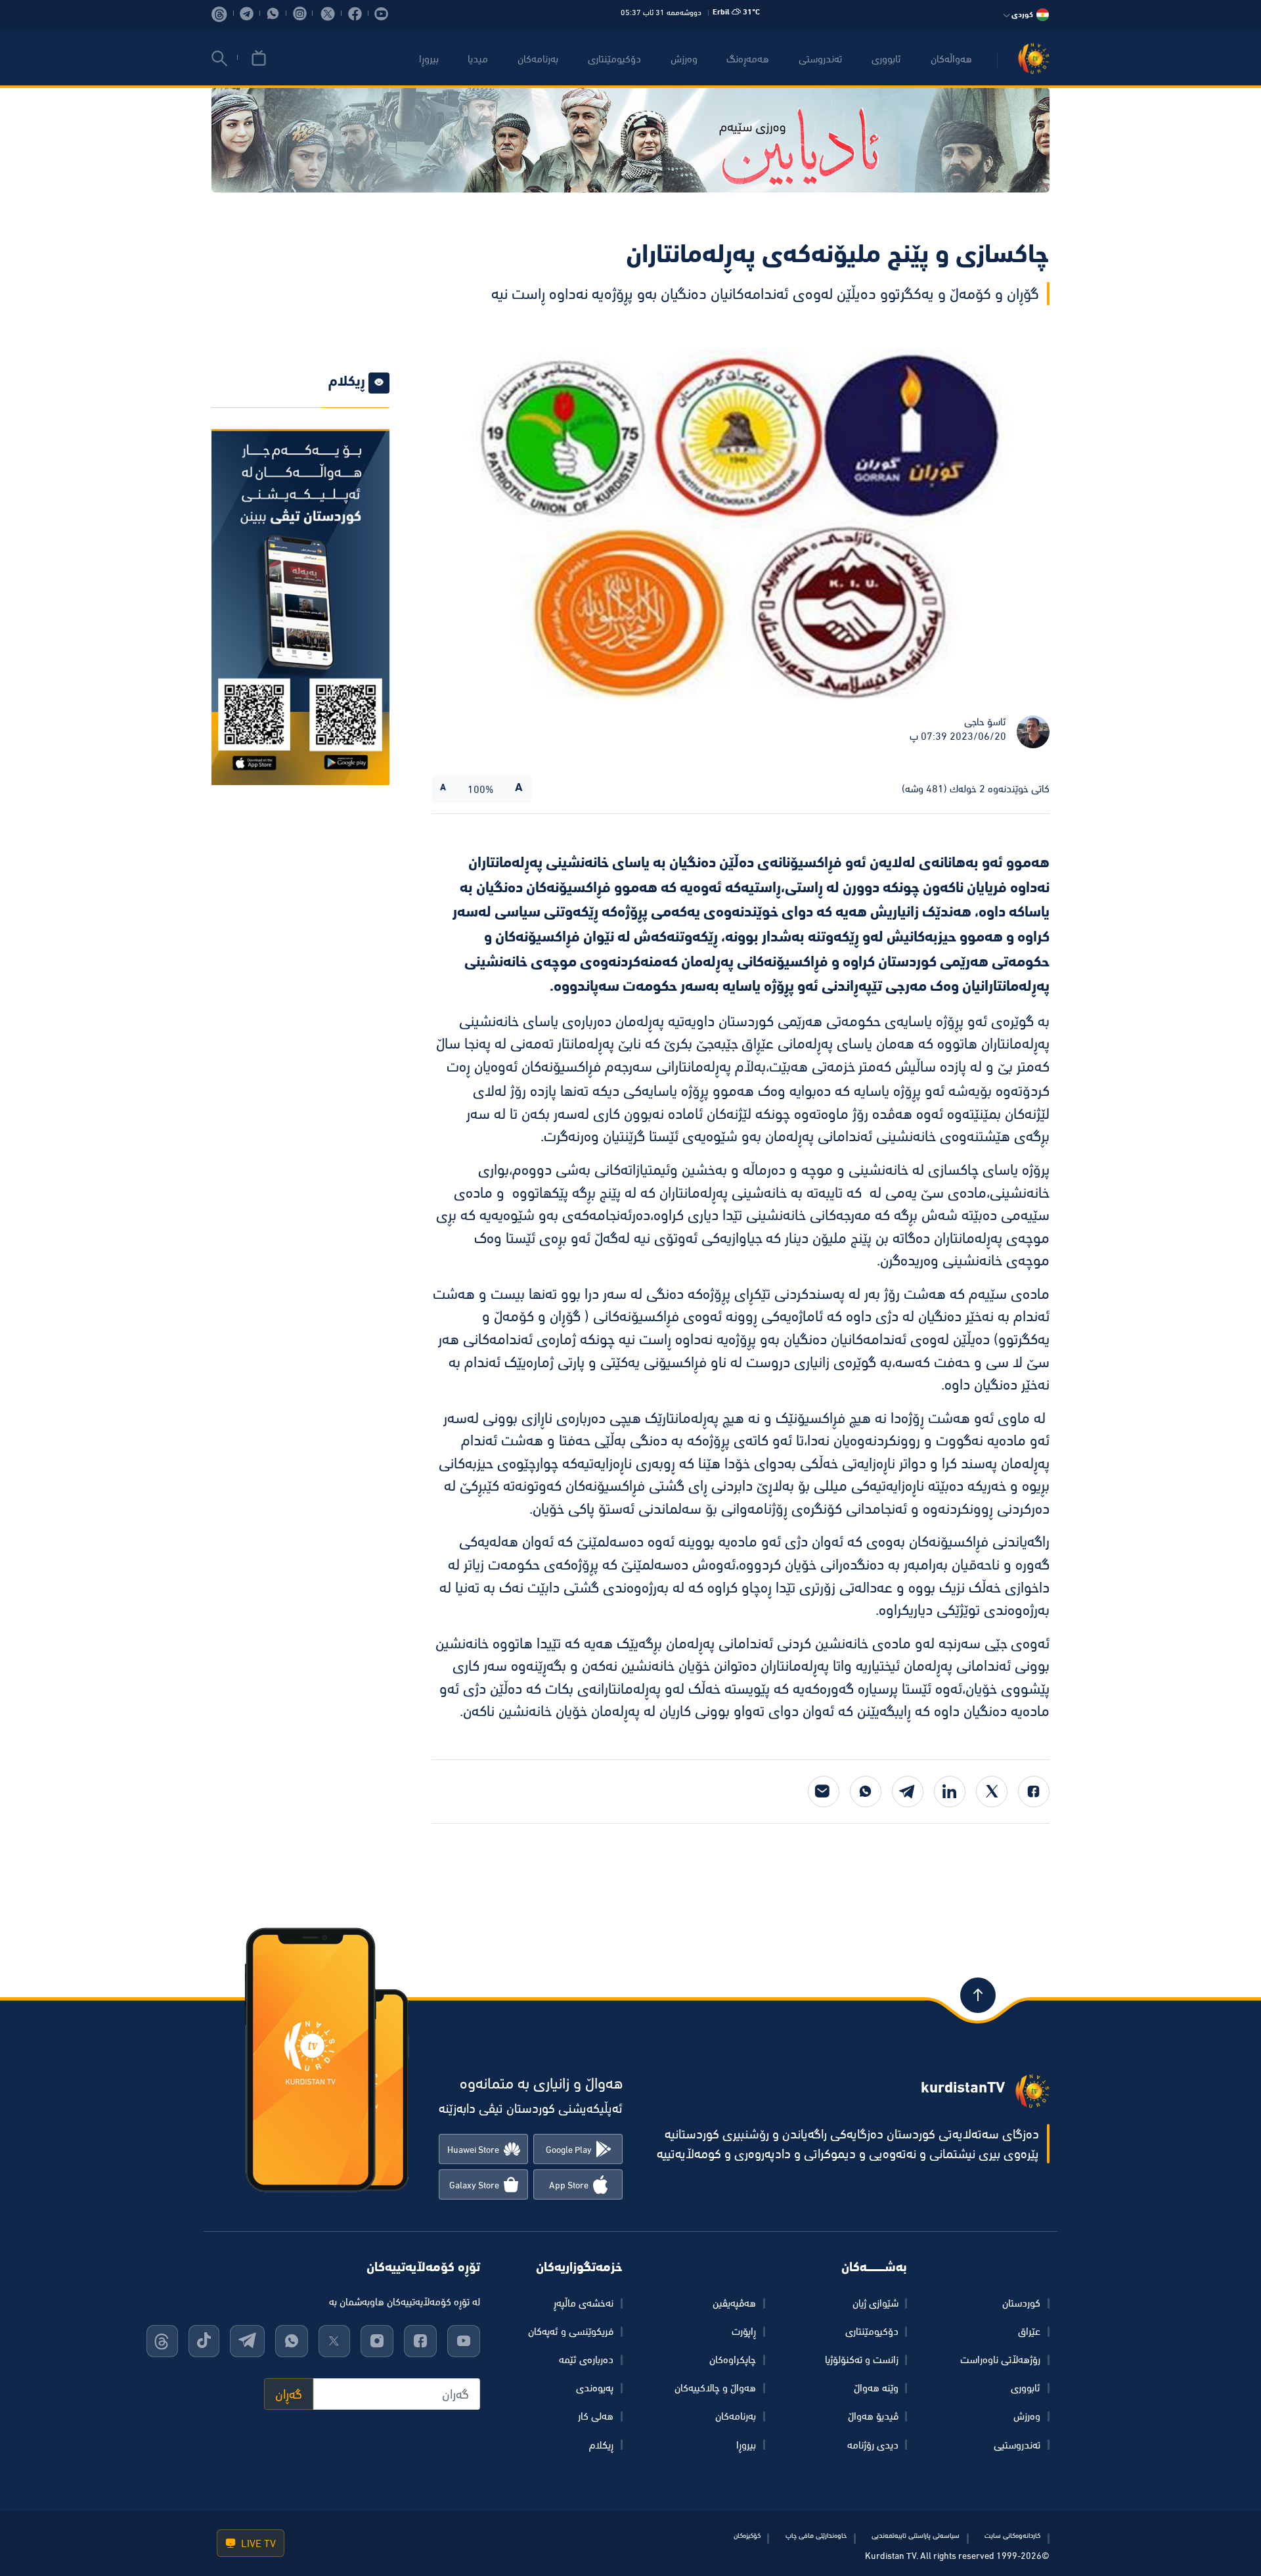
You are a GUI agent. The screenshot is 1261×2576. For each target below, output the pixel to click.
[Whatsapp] (866, 1792)
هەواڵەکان (951, 58)
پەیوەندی (595, 2387)
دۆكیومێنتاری (614, 58)
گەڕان (289, 2394)
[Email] (824, 1792)
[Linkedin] (950, 1792)
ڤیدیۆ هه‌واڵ (873, 2416)
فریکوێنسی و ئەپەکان (571, 2331)
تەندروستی (820, 58)
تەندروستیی (1017, 2445)
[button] (219, 58)
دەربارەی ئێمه (586, 2359)
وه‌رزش (684, 58)
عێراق (1029, 2331)
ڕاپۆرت (744, 2331)
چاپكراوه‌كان (733, 2359)
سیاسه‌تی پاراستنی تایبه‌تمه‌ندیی (916, 2535)
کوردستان (1021, 2303)
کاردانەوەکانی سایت (1012, 2535)
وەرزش (1027, 2416)
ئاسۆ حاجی (985, 721)
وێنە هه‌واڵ (876, 2387)
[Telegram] (908, 1792)
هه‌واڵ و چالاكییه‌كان (715, 2387)
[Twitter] (992, 1792)
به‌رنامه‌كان (538, 58)
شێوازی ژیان (875, 2303)
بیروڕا (429, 58)
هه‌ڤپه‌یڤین (734, 2303)
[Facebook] (1034, 1792)
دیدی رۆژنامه (873, 2445)
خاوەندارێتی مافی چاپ (816, 2535)
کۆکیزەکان (747, 2535)
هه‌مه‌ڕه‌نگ (748, 58)
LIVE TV (257, 2543)
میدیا (478, 58)
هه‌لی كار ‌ (594, 2416)
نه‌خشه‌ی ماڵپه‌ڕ (584, 2303)
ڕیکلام (601, 2445)
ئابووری (886, 58)
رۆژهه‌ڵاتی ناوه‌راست (1000, 2359)
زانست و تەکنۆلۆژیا (862, 2359)
